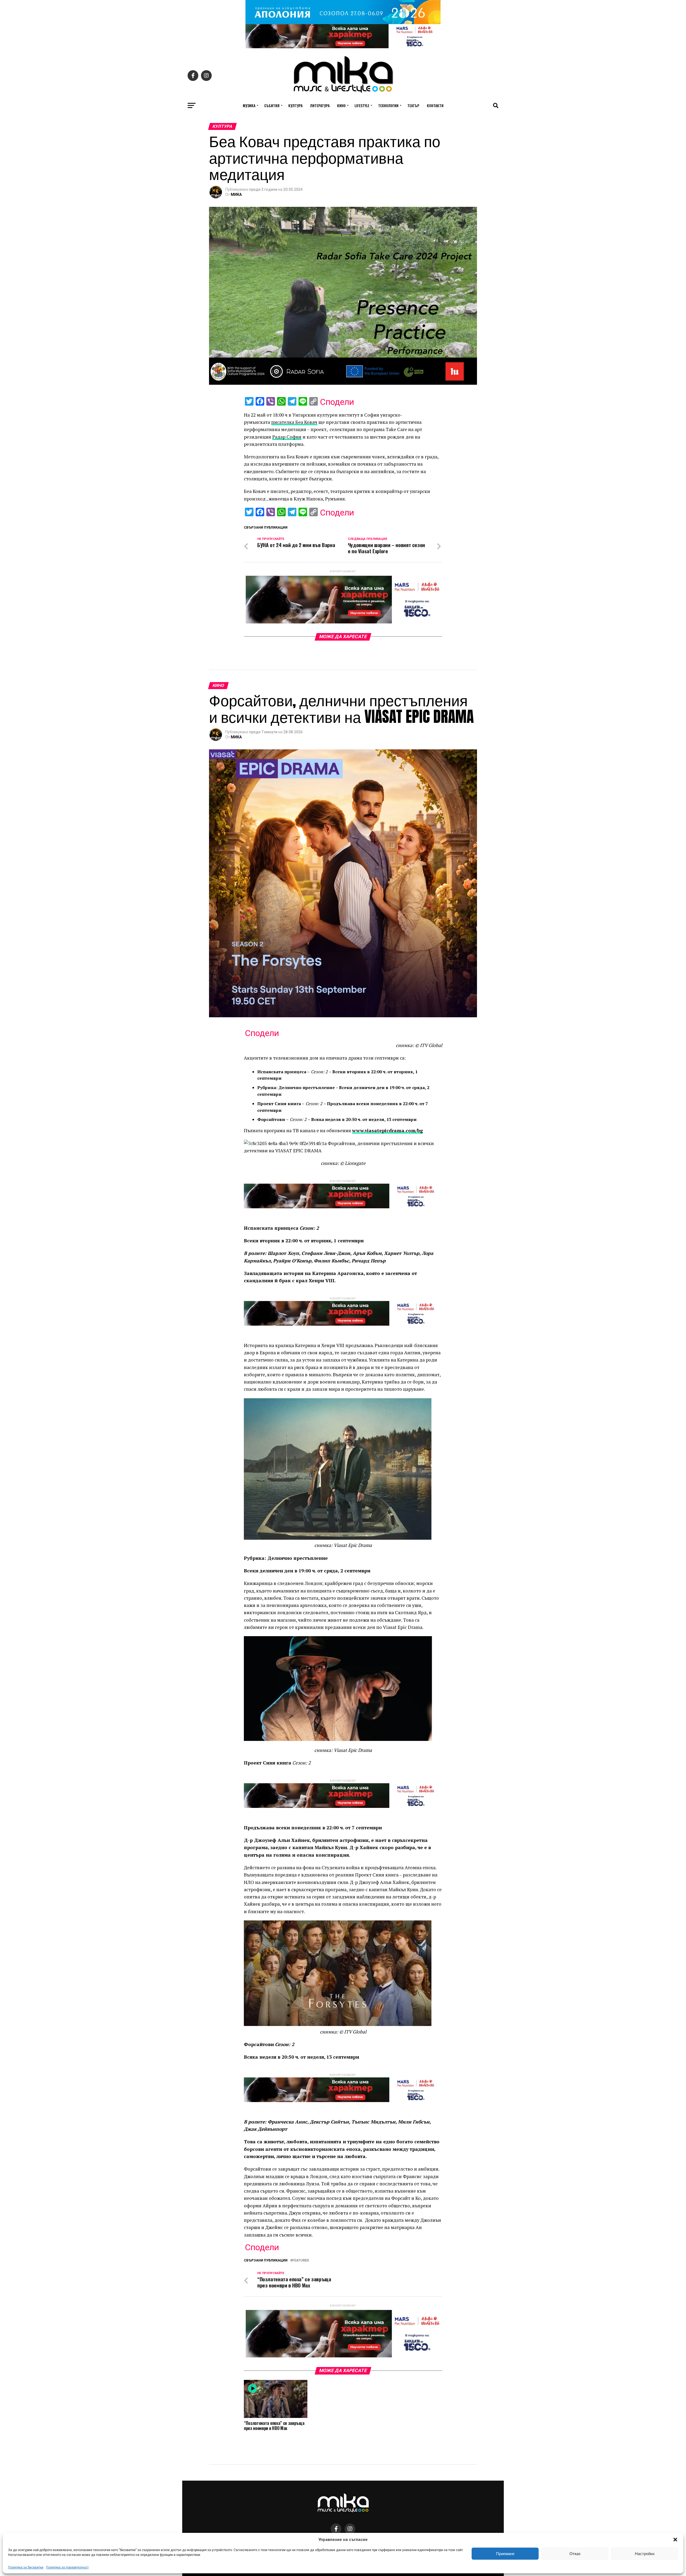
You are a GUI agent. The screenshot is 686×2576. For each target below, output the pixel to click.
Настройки (645, 2554)
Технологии (388, 105)
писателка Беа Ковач (294, 422)
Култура (295, 105)
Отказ (575, 2554)
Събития (272, 105)
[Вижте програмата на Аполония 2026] (343, 23)
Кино (341, 105)
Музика (249, 105)
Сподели (337, 402)
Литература (320, 105)
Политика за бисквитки (26, 2567)
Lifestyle (362, 105)
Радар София (287, 437)
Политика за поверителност (67, 2567)
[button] (675, 2540)
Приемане (505, 2554)
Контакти (435, 105)
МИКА (236, 195)
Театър (413, 105)
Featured (301, 2261)
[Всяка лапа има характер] (343, 47)
